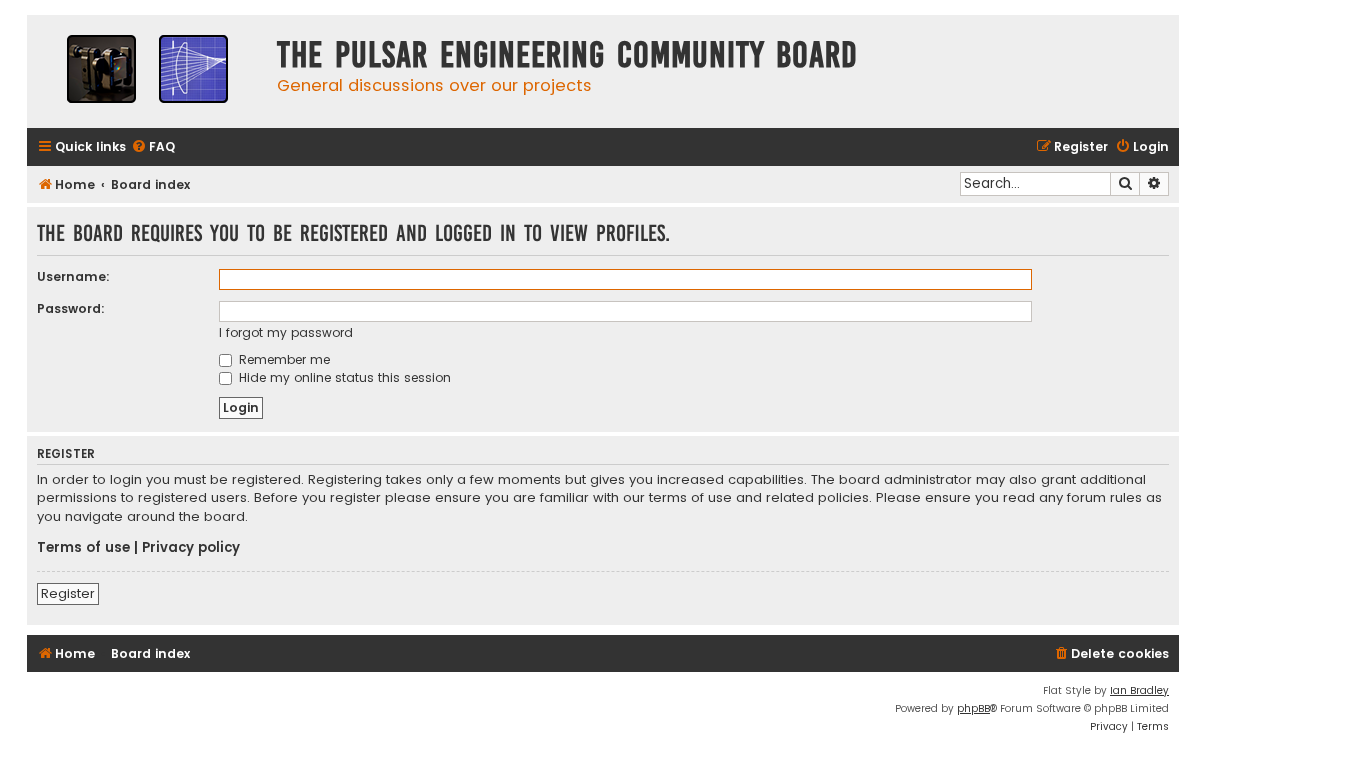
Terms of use (83, 548)
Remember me (282, 359)
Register (68, 593)
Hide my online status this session (343, 377)
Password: (71, 308)
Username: (73, 276)
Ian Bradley (1139, 690)
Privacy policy (191, 548)
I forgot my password (286, 332)
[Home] (147, 71)
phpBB (973, 708)
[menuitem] (153, 147)
